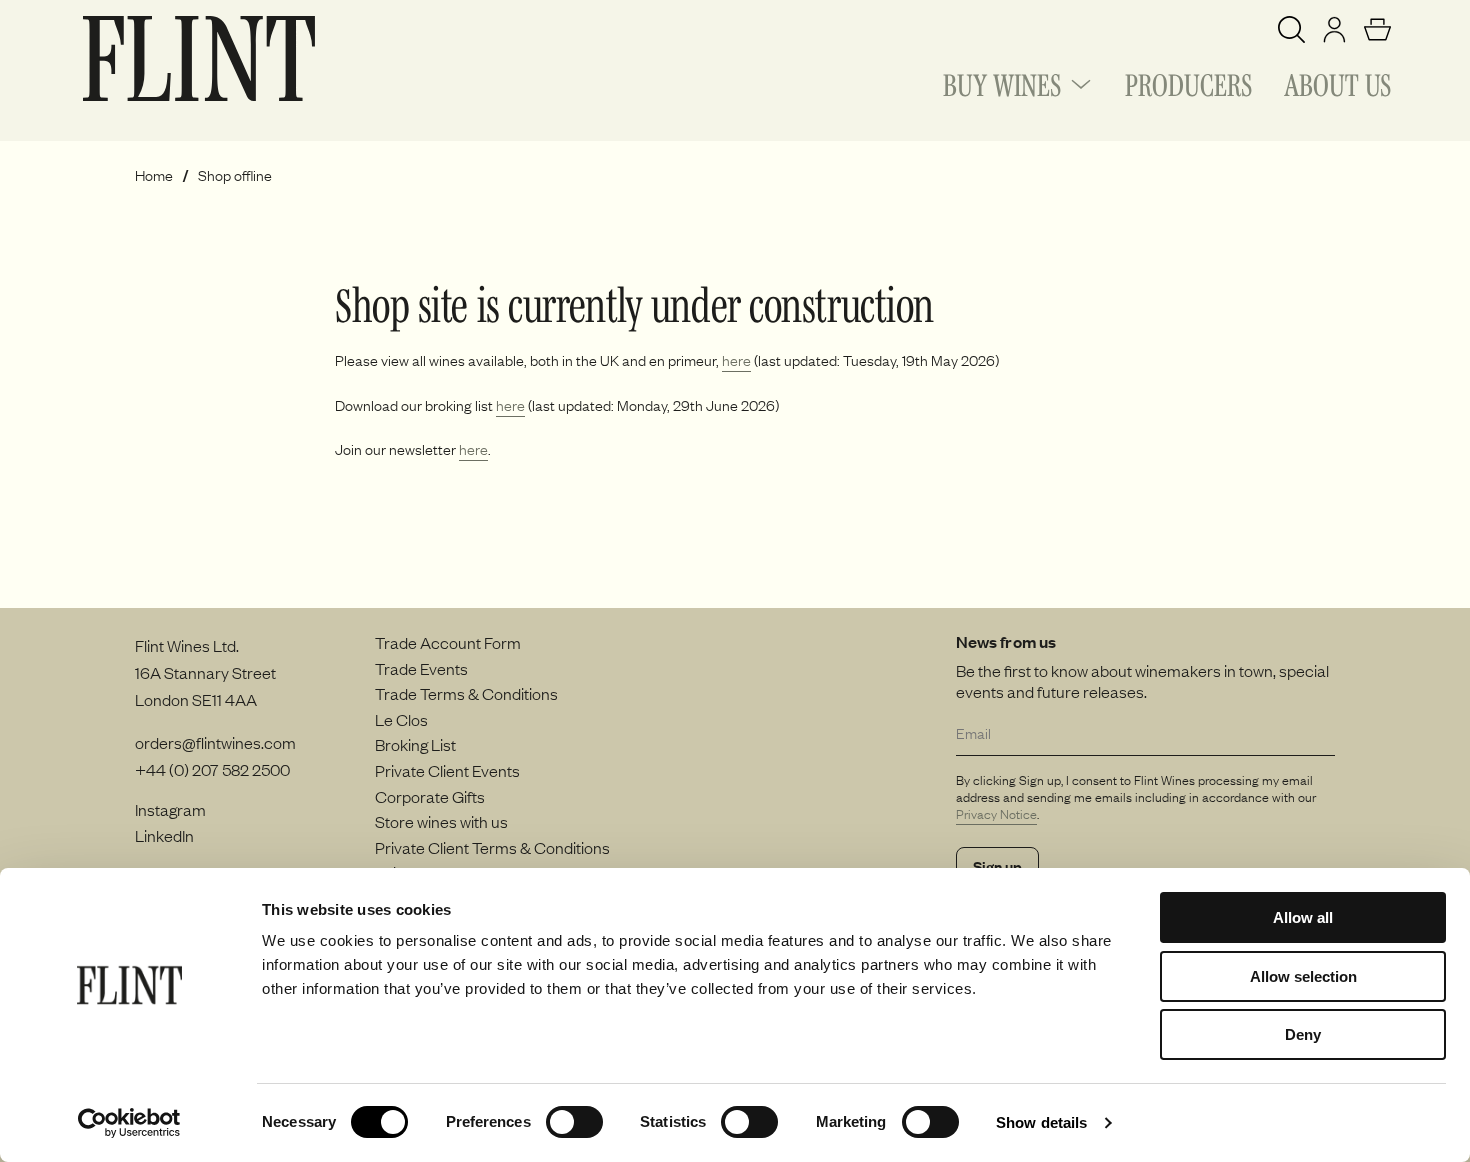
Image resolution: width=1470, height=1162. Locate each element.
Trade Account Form (448, 642)
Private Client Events (447, 770)
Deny (1303, 1034)
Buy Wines (1002, 82)
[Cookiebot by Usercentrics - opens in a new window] (129, 1123)
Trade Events (421, 668)
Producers (1188, 82)
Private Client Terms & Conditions (492, 847)
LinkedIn (164, 835)
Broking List (415, 744)
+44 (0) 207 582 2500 (212, 769)
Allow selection (1303, 976)
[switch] (574, 1122)
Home (154, 175)
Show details (1041, 1122)
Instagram (170, 809)
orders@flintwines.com (215, 742)
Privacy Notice (996, 814)
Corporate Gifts (430, 796)
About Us (1337, 82)
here (736, 360)
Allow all (1303, 917)
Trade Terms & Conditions (466, 693)
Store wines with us (441, 821)
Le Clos (401, 719)
